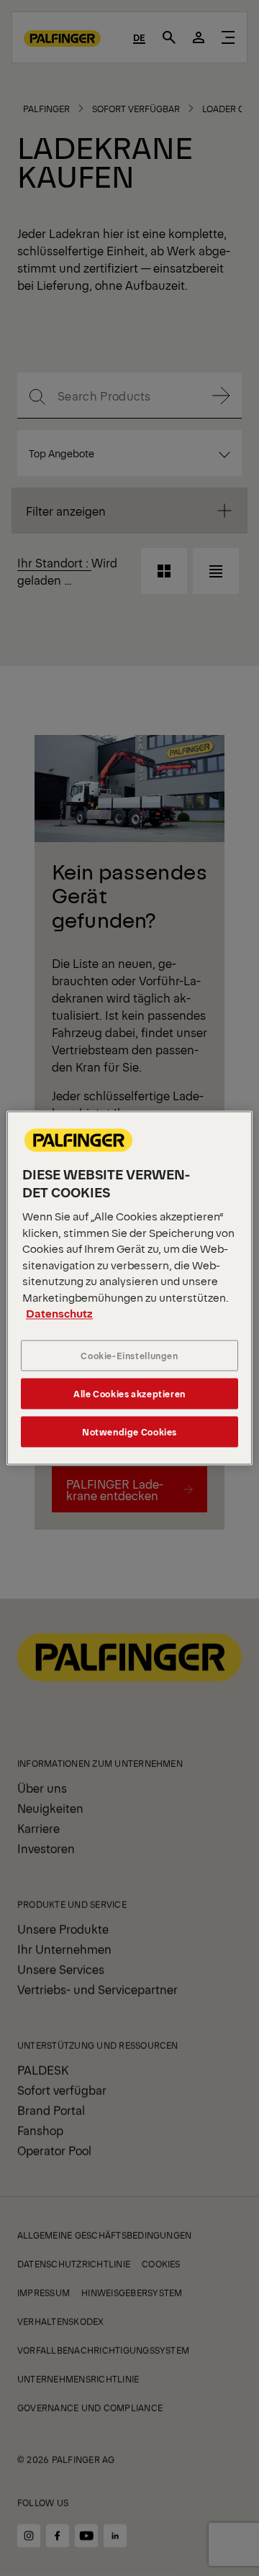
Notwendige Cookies (129, 1431)
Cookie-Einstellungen (129, 1355)
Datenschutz (59, 1314)
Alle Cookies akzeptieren (129, 1393)
